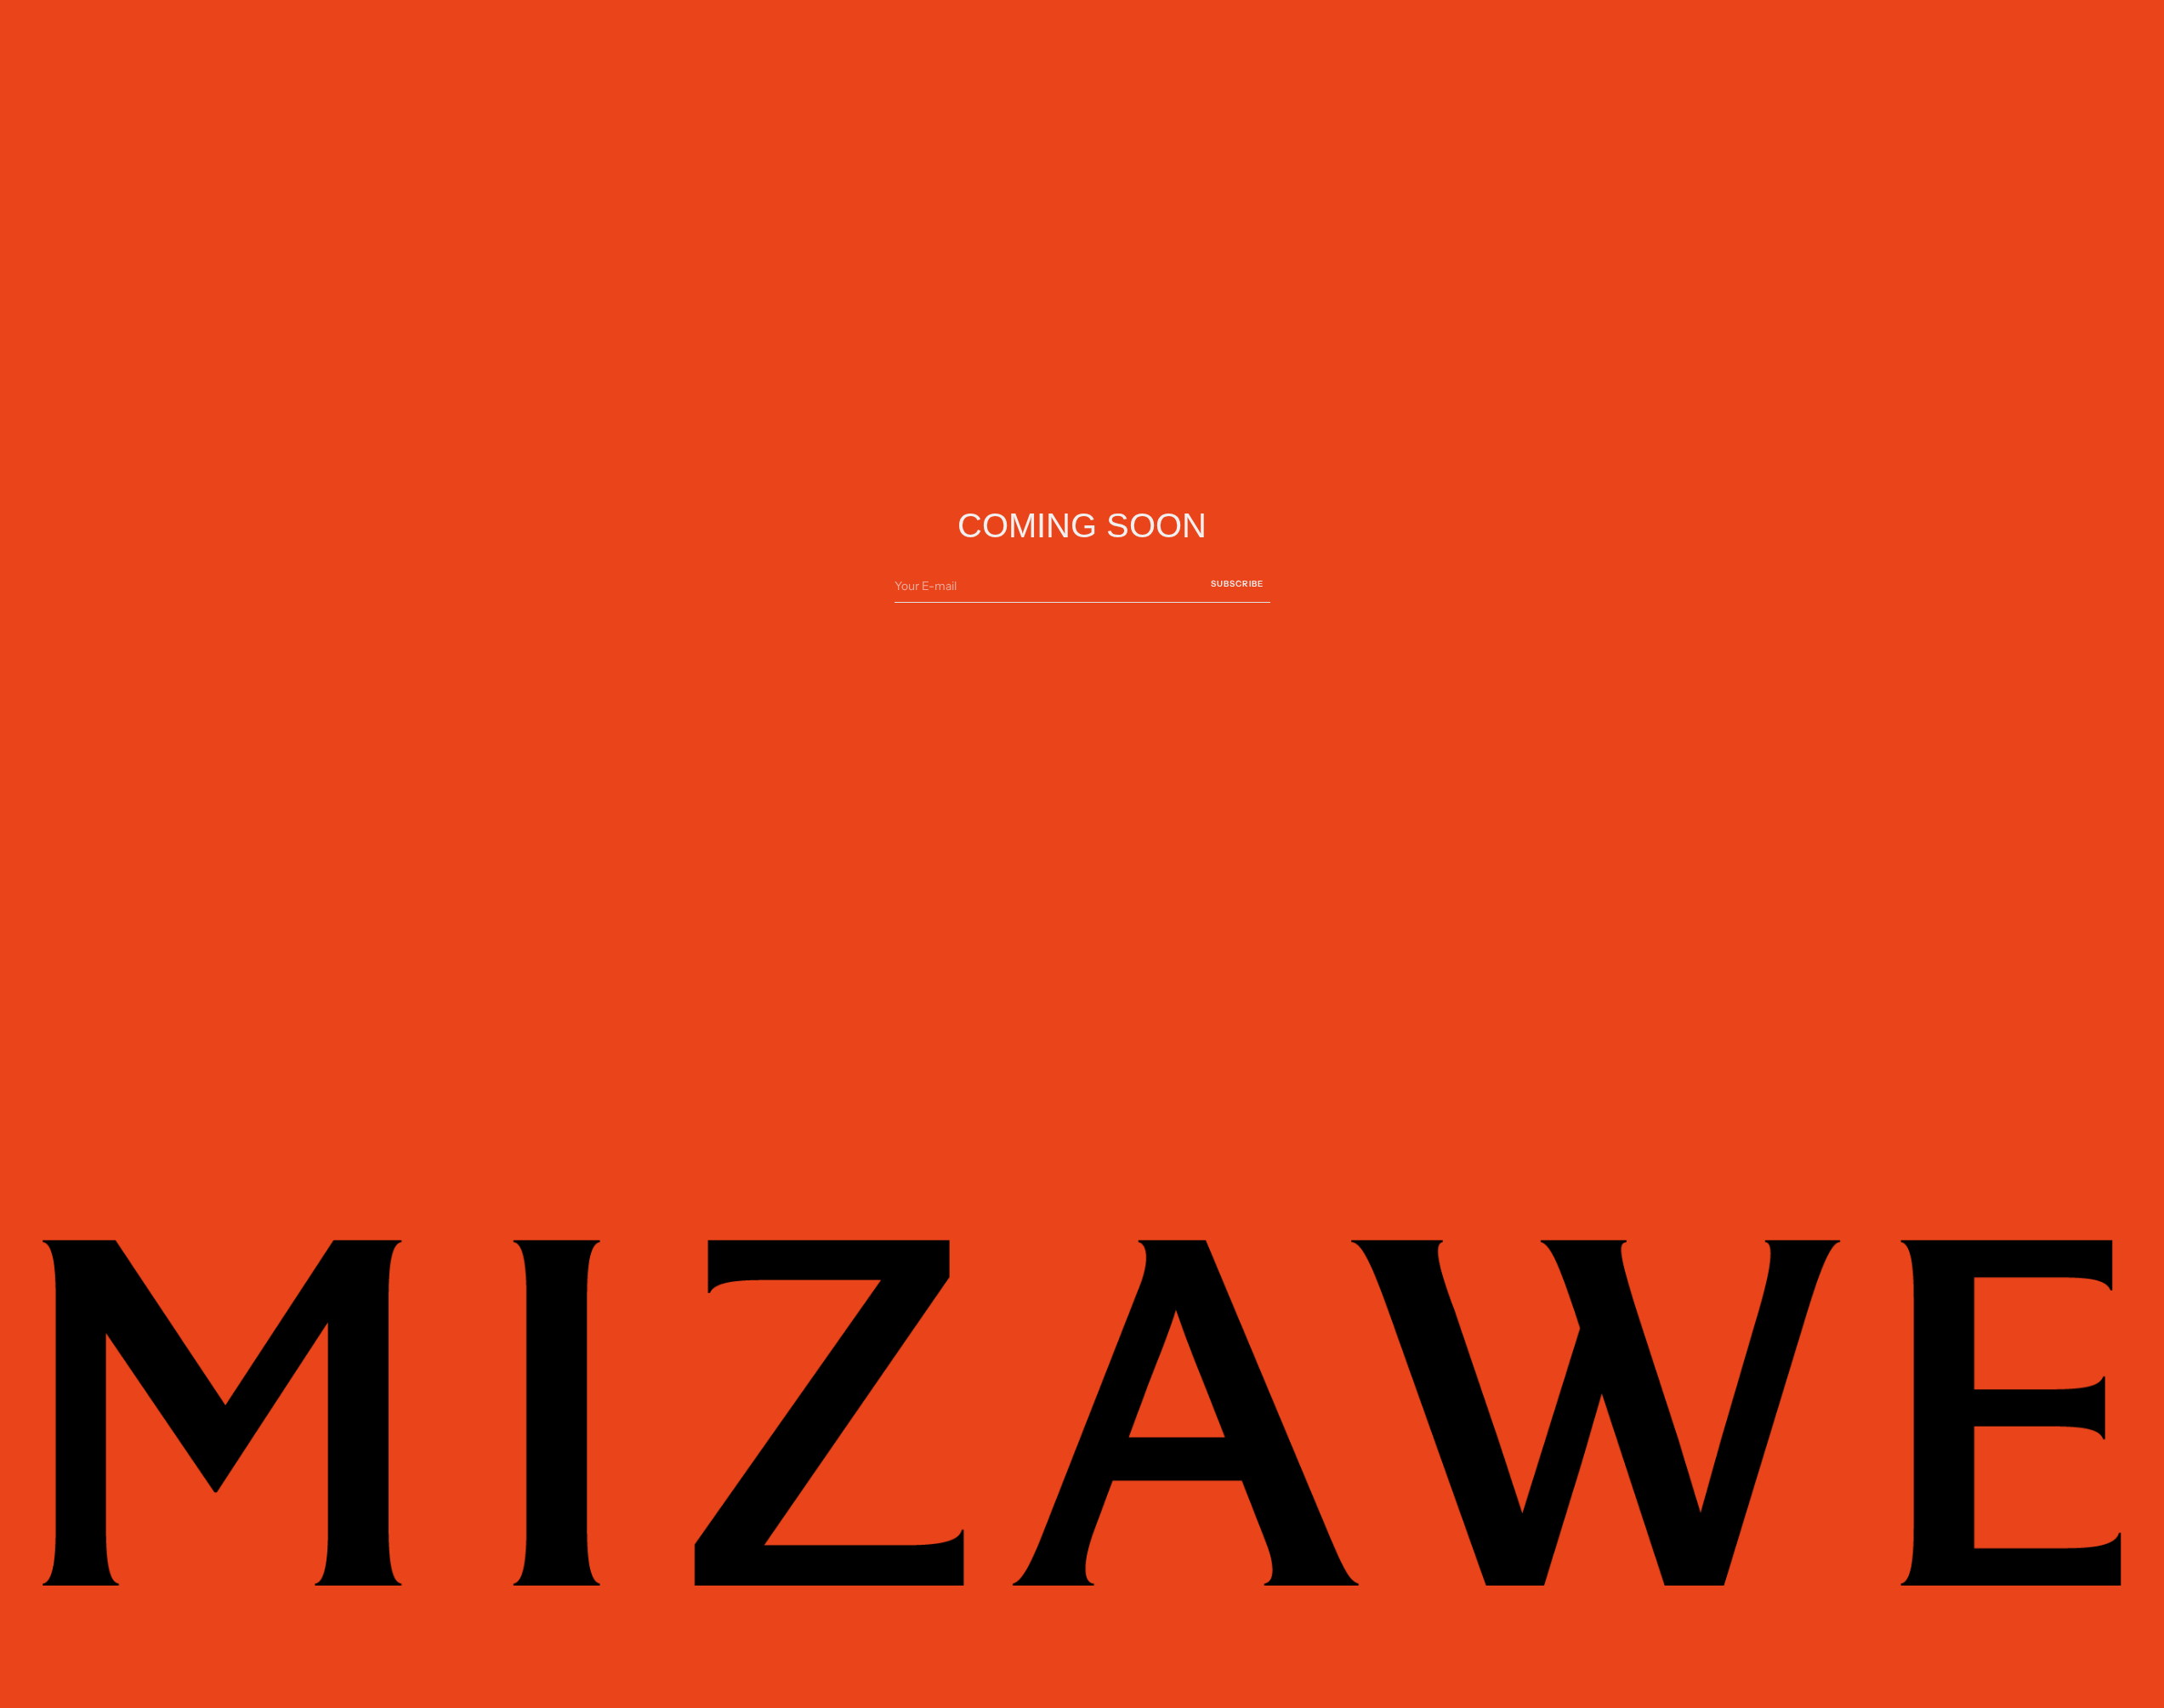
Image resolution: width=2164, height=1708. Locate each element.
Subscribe (1237, 583)
